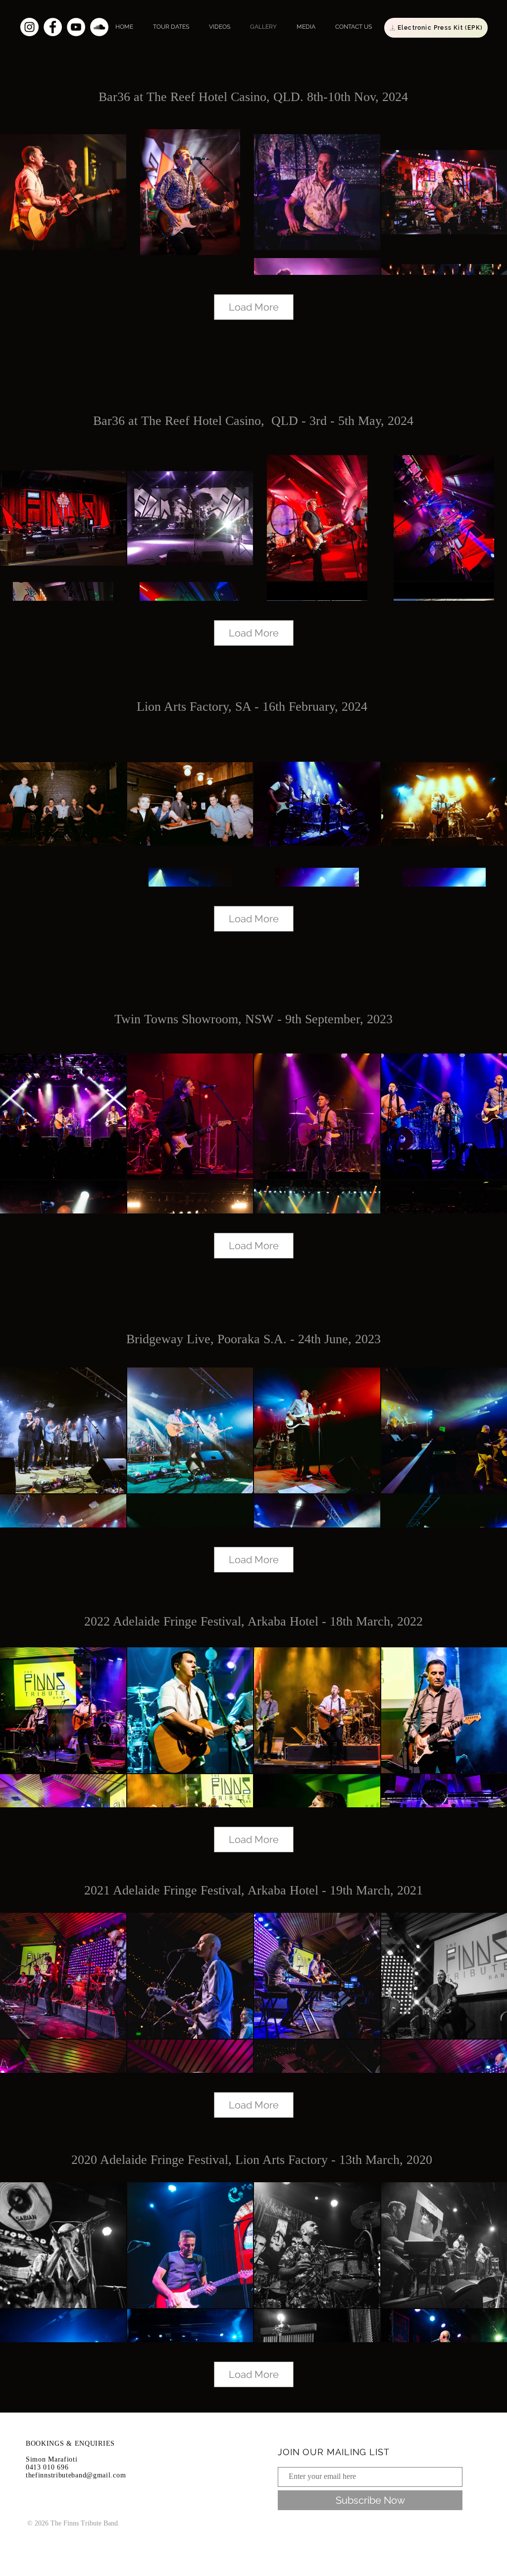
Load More (254, 307)
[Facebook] (53, 27)
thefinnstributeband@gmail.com (76, 2475)
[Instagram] (29, 27)
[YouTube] (76, 27)
